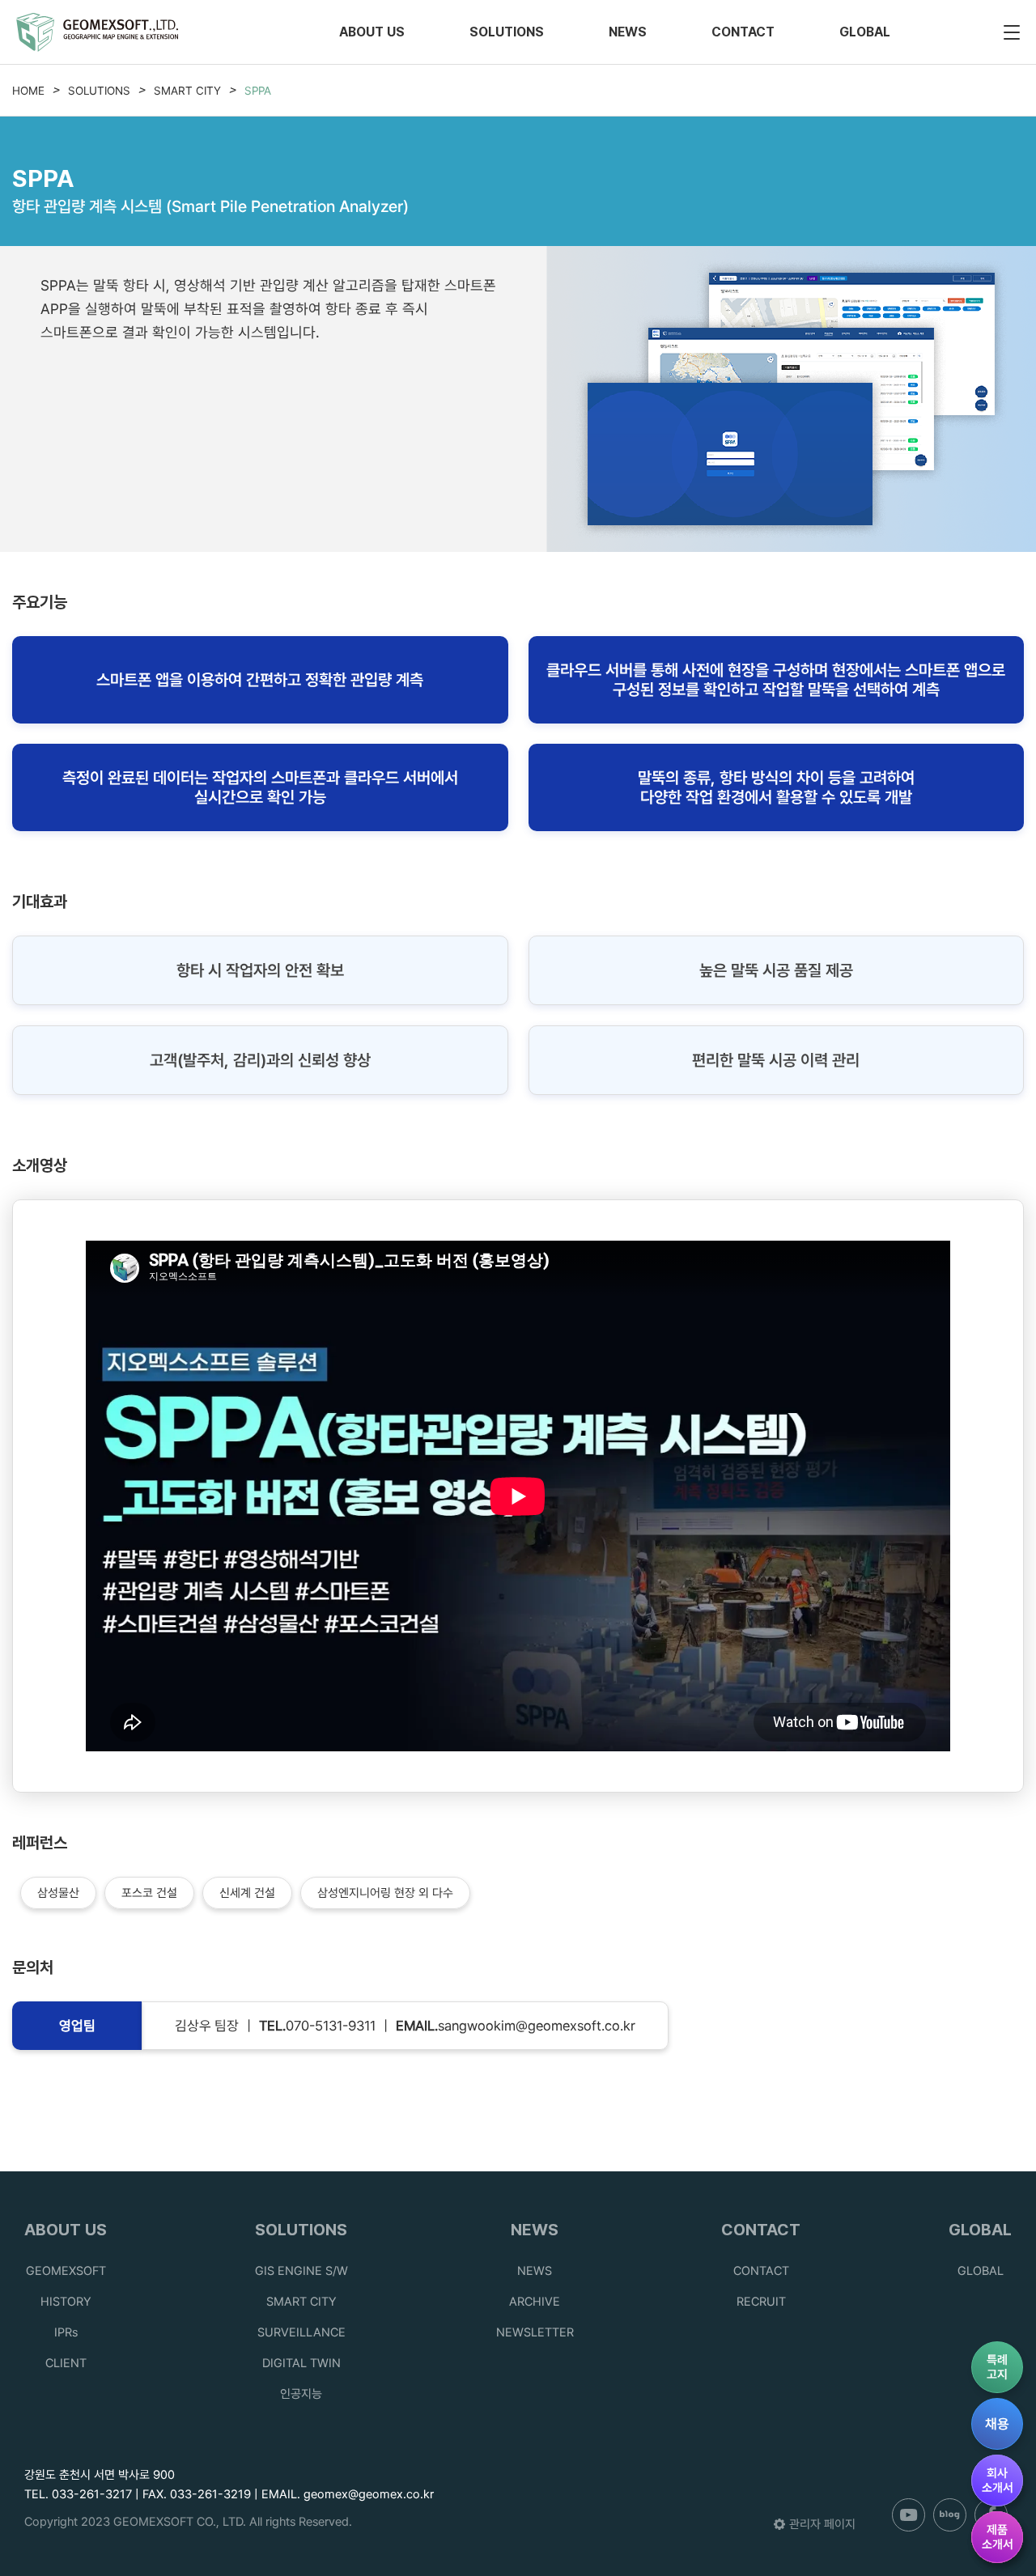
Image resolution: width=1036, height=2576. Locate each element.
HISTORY (66, 2302)
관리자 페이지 (822, 2524)
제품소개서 (998, 2537)
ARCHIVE (535, 2302)
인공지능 (301, 2394)
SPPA (258, 91)
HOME (28, 91)
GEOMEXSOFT (66, 2271)
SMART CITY (187, 91)
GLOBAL (865, 32)
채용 (997, 2424)
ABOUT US (372, 32)
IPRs (66, 2332)
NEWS (628, 32)
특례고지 (997, 2367)
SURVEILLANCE (301, 2332)
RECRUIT (761, 2302)
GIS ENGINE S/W (301, 2271)
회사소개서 (998, 2481)
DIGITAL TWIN (301, 2363)
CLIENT (66, 2363)
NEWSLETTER (535, 2332)
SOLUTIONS (507, 32)
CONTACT (743, 32)
